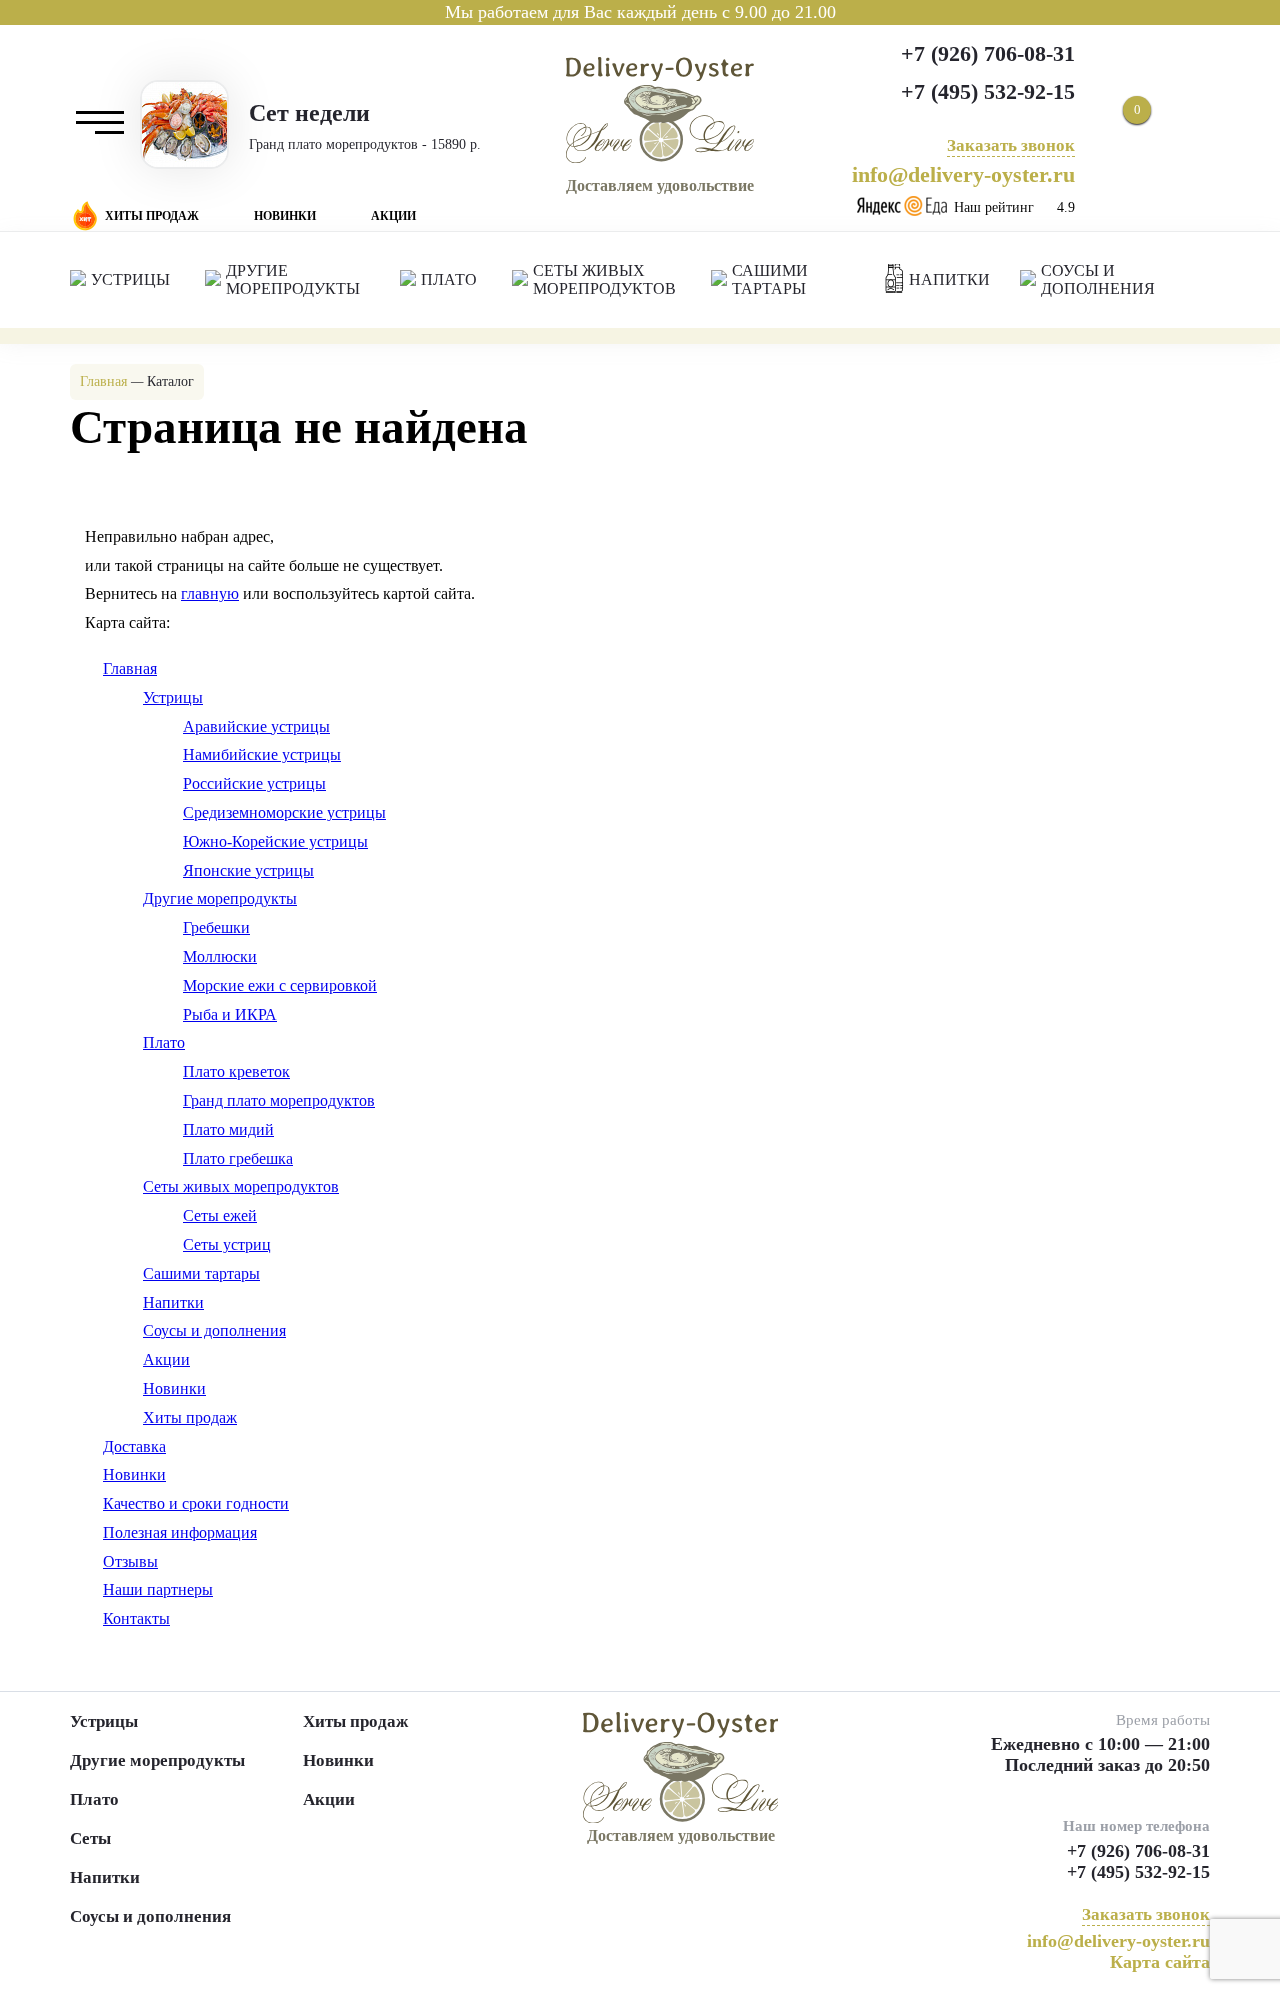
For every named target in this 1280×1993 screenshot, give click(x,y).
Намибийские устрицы (262, 754)
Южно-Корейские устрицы (275, 841)
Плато (164, 1042)
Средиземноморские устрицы (284, 812)
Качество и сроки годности (196, 1503)
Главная (130, 668)
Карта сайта (1160, 1962)
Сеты (90, 1838)
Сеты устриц (227, 1244)
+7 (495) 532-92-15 (988, 91)
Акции (393, 216)
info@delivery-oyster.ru (963, 174)
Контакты (136, 1618)
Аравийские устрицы (256, 726)
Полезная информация (180, 1532)
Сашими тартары (201, 1273)
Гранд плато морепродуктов (279, 1100)
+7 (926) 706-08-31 (988, 53)
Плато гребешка (238, 1158)
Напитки (173, 1302)
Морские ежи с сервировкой (280, 985)
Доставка (134, 1446)
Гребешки (216, 927)
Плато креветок (236, 1071)
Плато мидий (228, 1129)
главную (210, 593)
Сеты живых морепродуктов (241, 1186)
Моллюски (220, 956)
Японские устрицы (248, 870)
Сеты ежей (220, 1215)
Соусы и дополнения (214, 1330)
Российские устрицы (254, 783)
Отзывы (130, 1561)
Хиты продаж (152, 216)
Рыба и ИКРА (230, 1014)
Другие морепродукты (220, 898)
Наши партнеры (158, 1589)
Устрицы (173, 697)
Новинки (285, 216)
